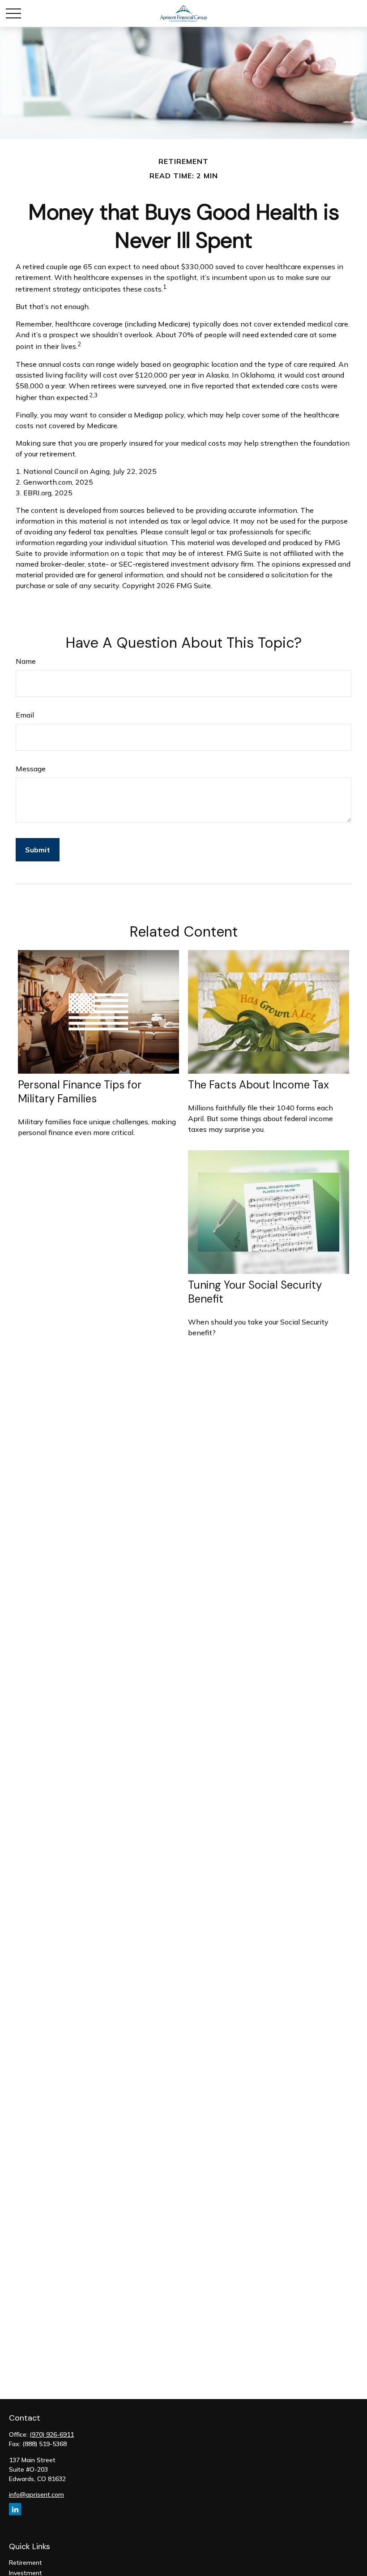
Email (25, 715)
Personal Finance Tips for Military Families (80, 1092)
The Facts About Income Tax (258, 1085)
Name (26, 661)
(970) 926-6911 (52, 2434)
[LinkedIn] (15, 2509)
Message (31, 769)
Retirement (26, 2563)
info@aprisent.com (36, 2494)
